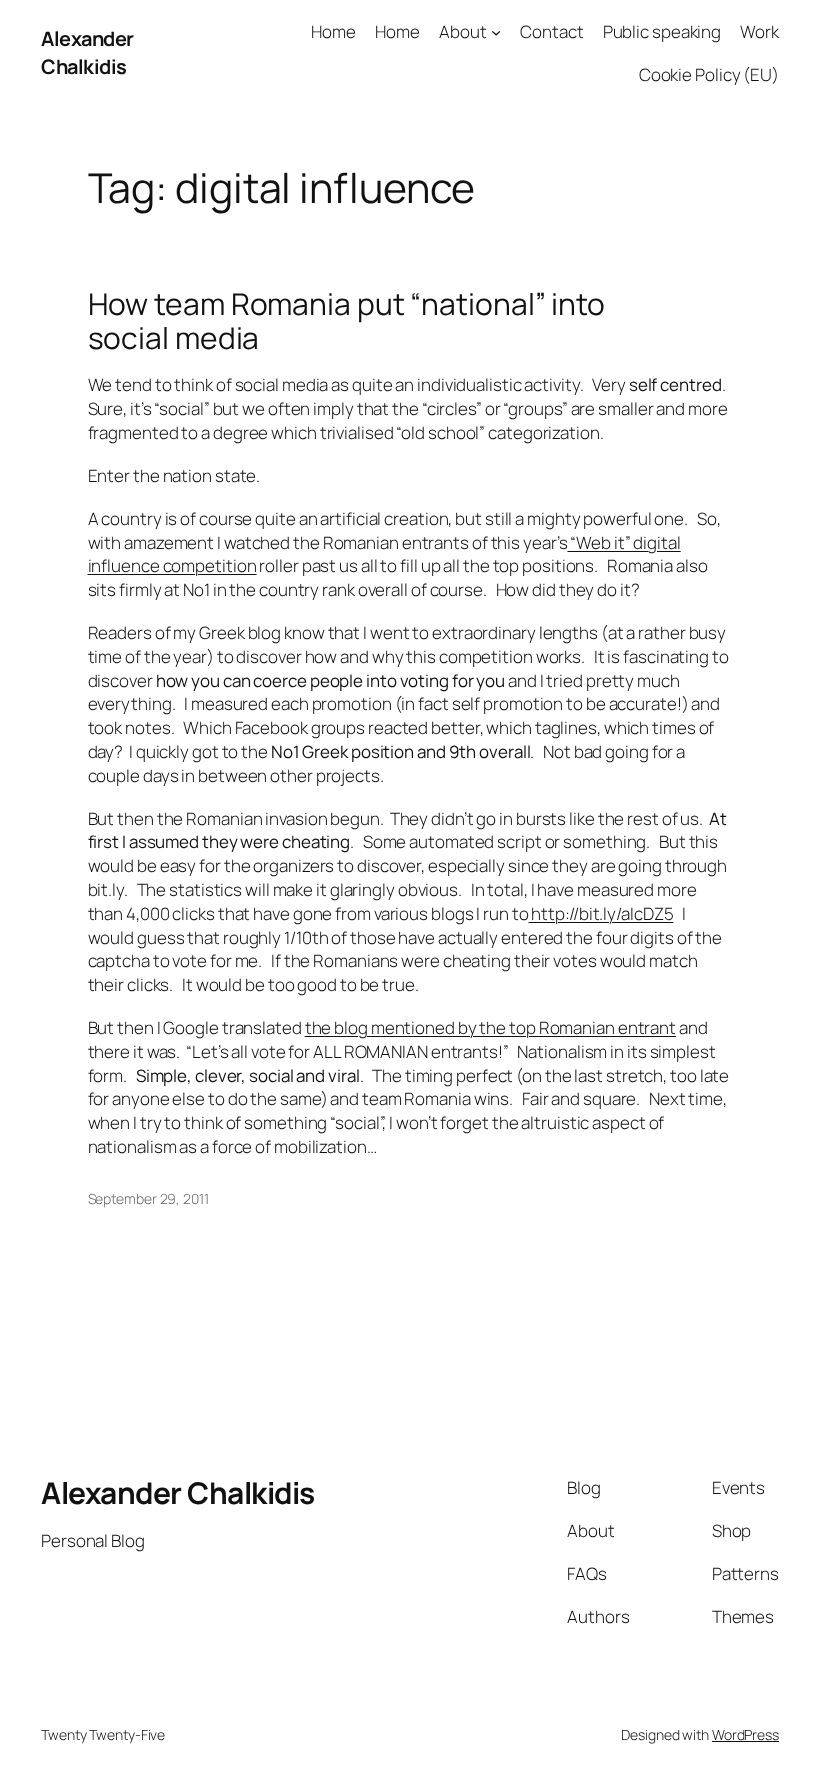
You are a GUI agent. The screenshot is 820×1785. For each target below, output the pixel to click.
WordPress (745, 1734)
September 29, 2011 (148, 1198)
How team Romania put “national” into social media (346, 320)
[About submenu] (496, 32)
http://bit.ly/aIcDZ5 (601, 913)
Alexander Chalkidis (87, 52)
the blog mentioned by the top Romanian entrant (490, 1027)
